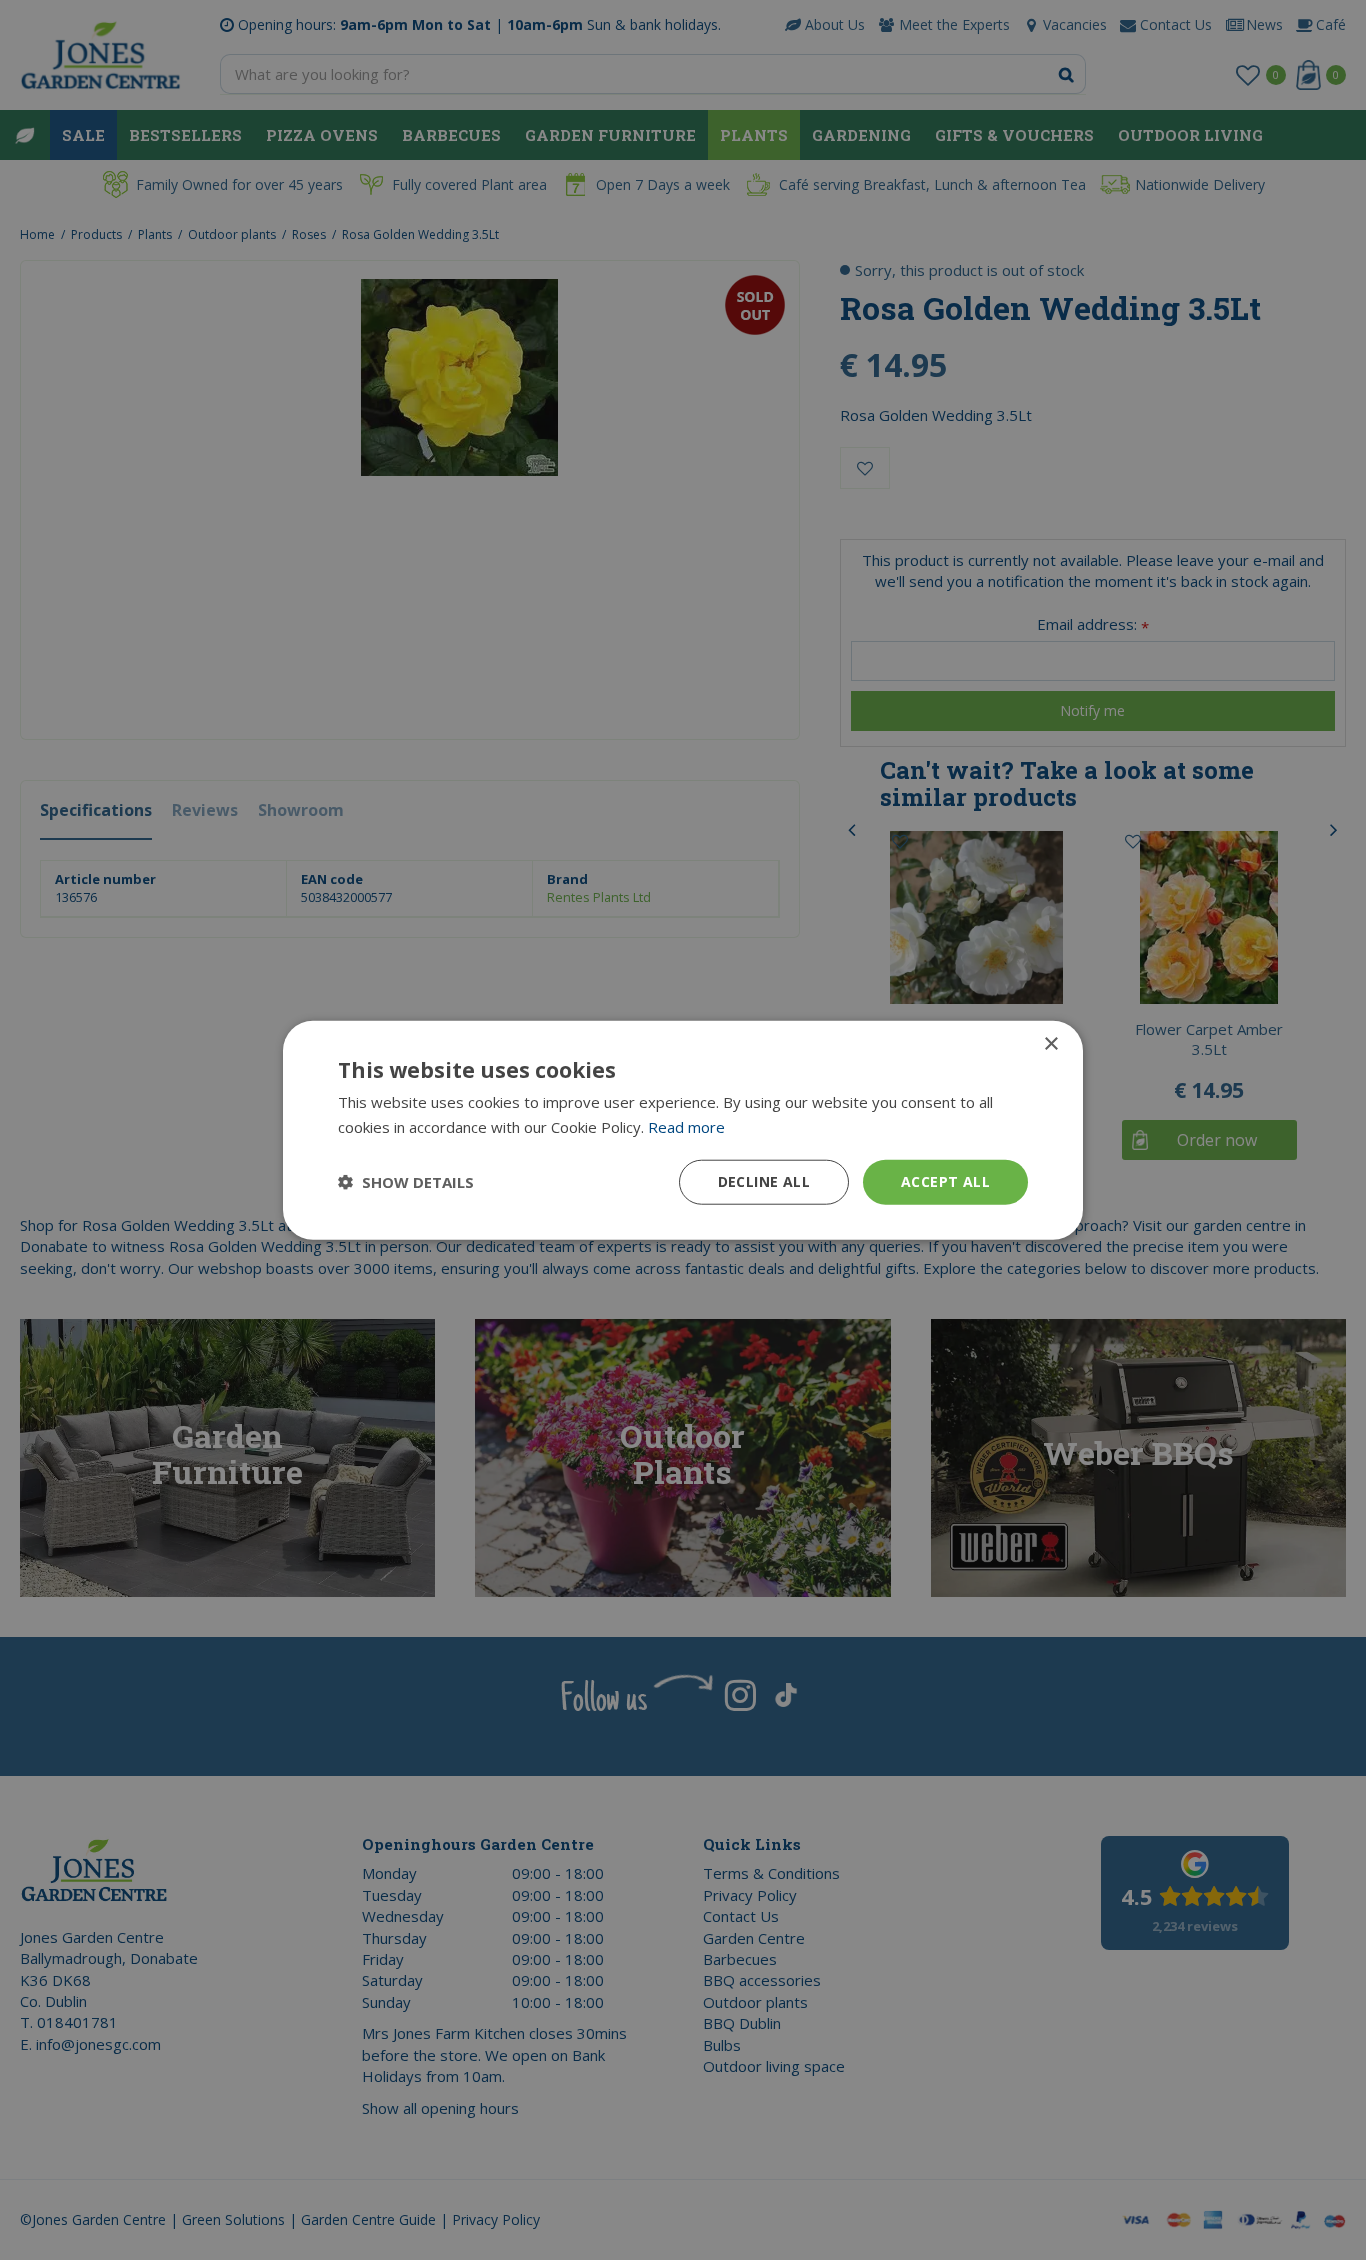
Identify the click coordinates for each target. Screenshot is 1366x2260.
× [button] (1050, 1044)
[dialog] (683, 1130)
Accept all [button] (945, 1181)
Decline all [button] (764, 1181)
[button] (406, 1182)
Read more (686, 1127)
